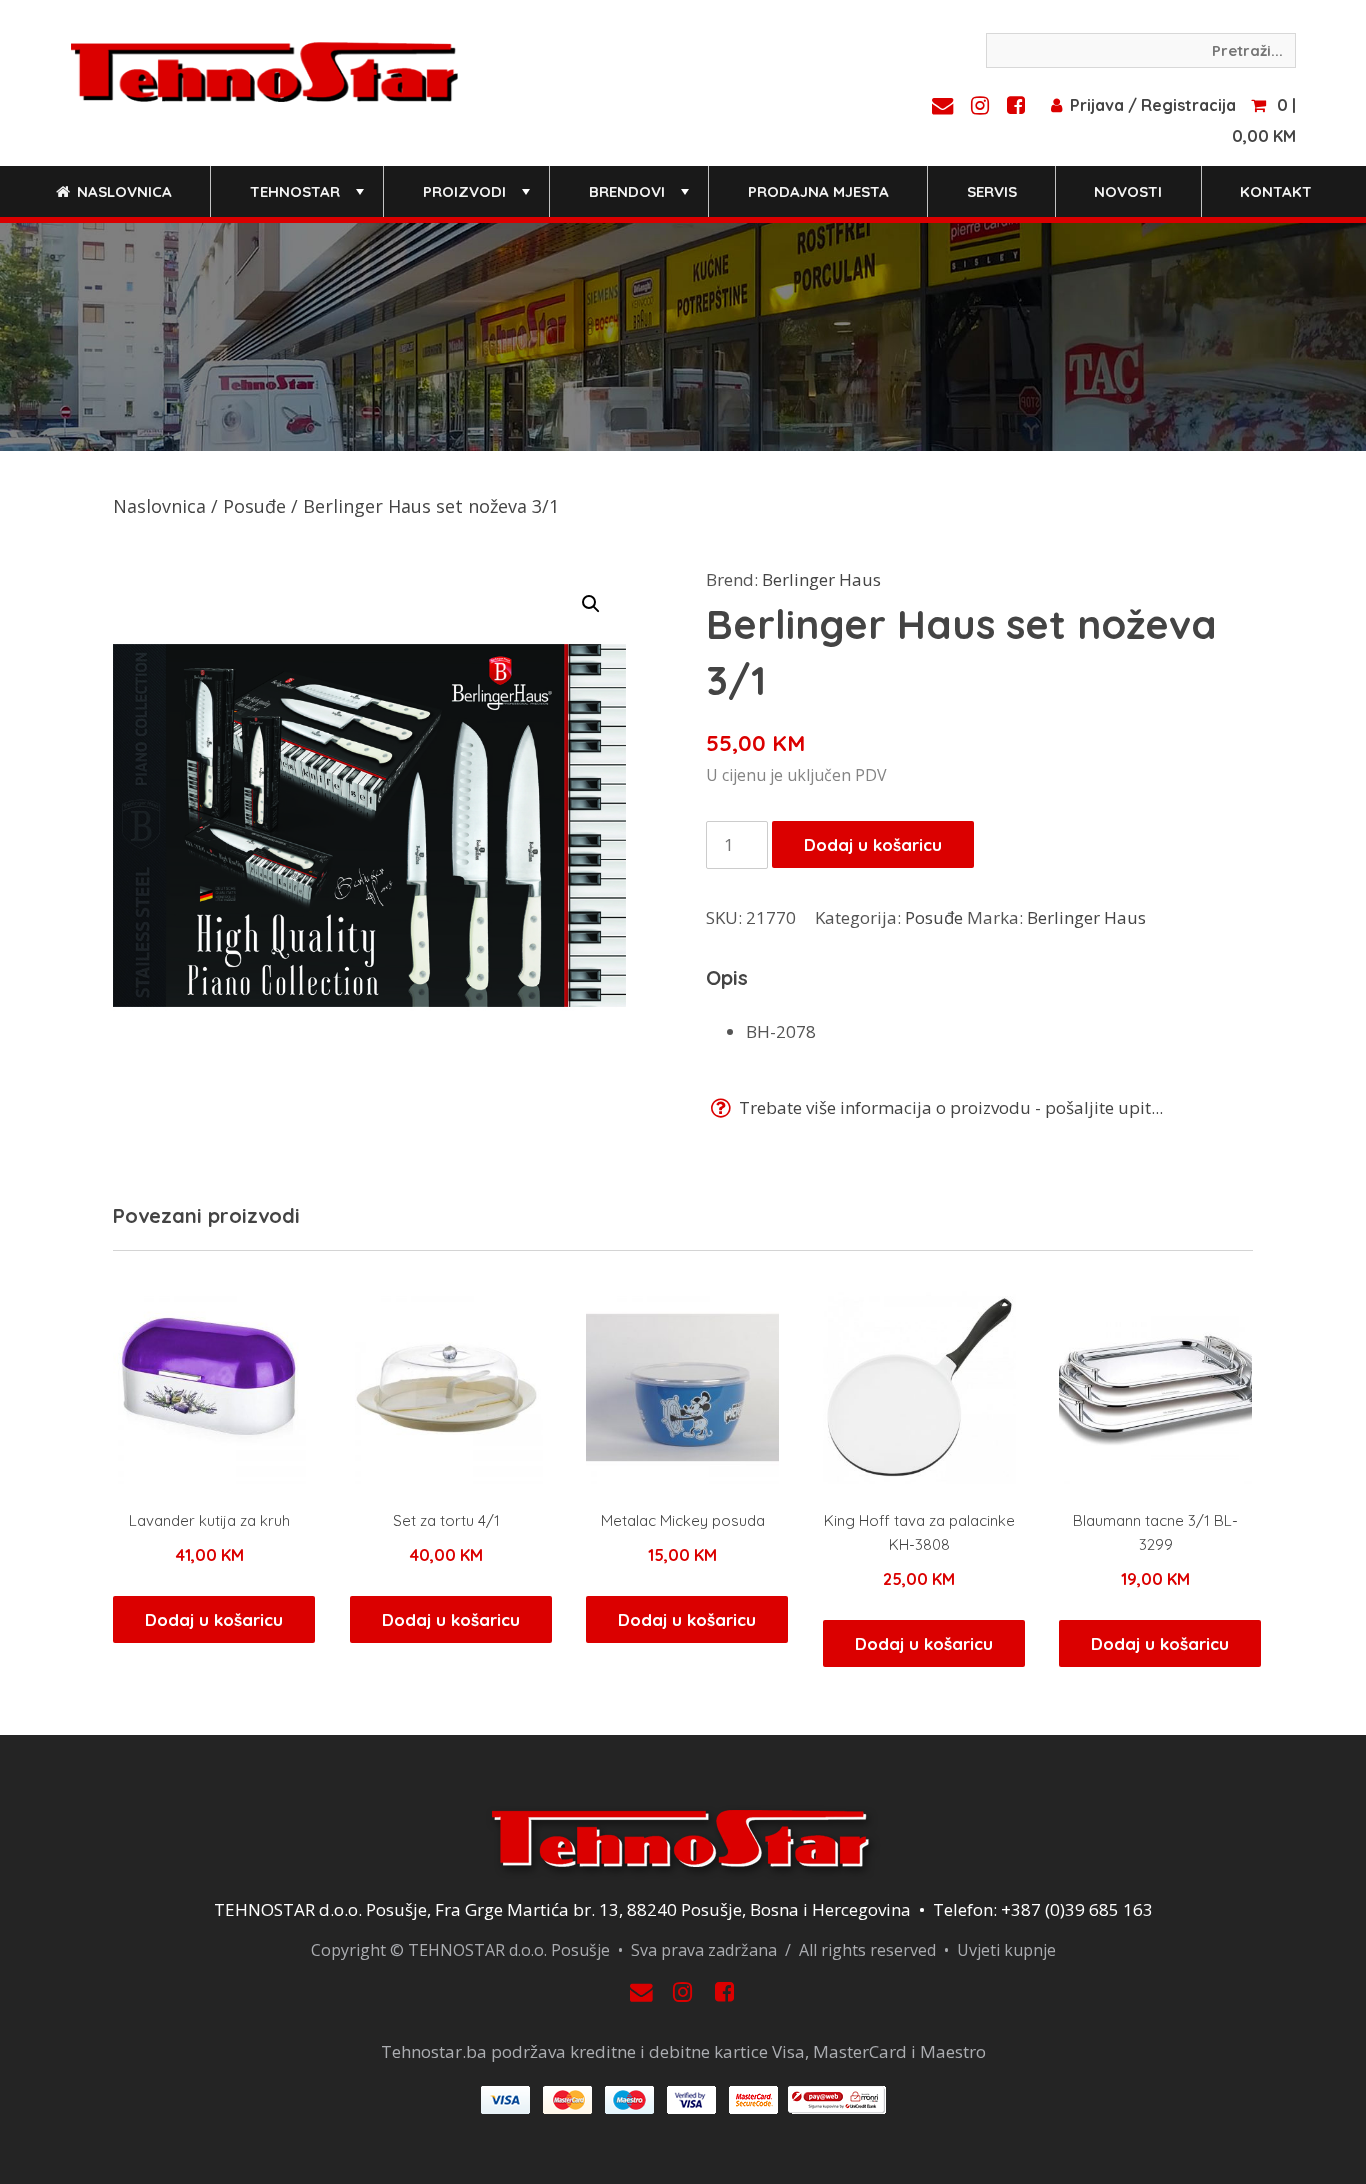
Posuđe (254, 506)
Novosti (1128, 191)
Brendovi (641, 199)
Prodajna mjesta (818, 191)
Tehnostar (309, 199)
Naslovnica (122, 191)
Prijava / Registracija (1153, 105)
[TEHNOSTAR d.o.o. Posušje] (264, 70)
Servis (992, 191)
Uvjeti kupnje (1006, 1950)
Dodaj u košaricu (873, 844)
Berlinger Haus (821, 579)
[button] (591, 604)
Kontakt (1276, 191)
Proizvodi (478, 199)
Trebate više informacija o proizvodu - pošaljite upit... (949, 1107)
